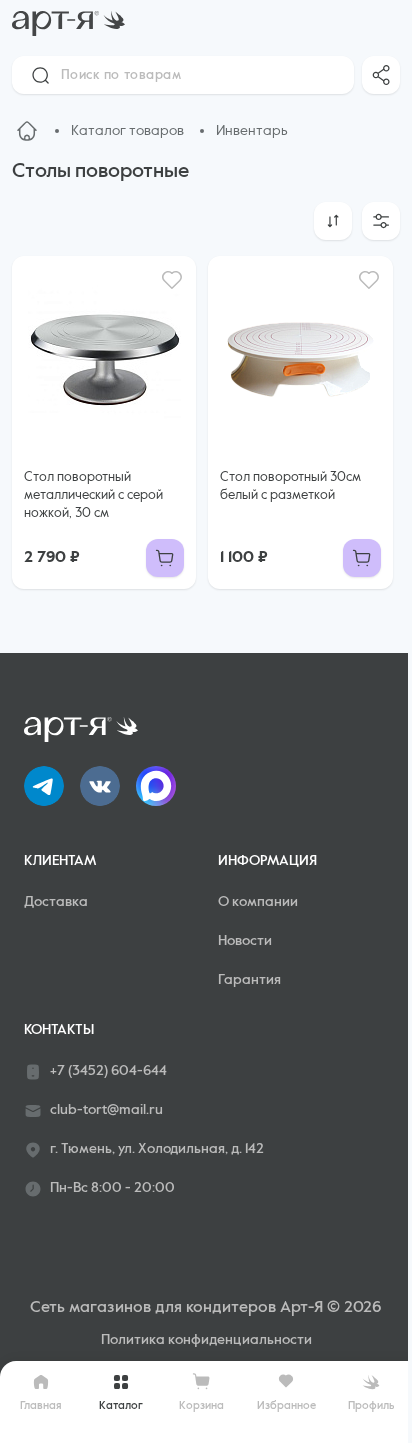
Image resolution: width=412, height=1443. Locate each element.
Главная (41, 1405)
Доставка (56, 902)
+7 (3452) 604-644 (108, 1071)
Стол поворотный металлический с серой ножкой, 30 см (93, 495)
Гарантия (249, 980)
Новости (245, 941)
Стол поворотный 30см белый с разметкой (290, 486)
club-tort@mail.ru (106, 1110)
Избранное (286, 1405)
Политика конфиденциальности (206, 1340)
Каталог (121, 1405)
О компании (258, 902)
